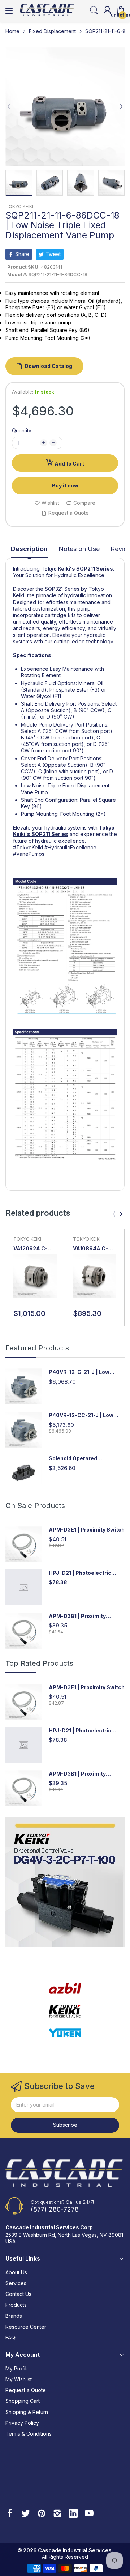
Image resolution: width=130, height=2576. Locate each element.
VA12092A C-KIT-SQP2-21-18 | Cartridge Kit (34, 1249)
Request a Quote (26, 2390)
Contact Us (18, 2294)
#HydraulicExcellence (70, 847)
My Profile (18, 2368)
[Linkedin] (73, 2514)
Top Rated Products (39, 1663)
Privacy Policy (22, 2423)
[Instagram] (57, 2514)
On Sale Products (35, 1506)
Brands (14, 2316)
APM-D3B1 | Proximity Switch (77, 1616)
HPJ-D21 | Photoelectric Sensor (80, 1573)
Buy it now (65, 485)
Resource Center (26, 2327)
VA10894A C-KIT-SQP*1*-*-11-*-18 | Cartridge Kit (90, 1249)
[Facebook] (10, 2514)
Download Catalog (48, 366)
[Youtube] (89, 2514)
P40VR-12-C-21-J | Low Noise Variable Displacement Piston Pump (86, 1372)
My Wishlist (19, 2379)
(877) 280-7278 (55, 2209)
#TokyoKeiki (28, 847)
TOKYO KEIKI (19, 206)
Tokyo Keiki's (58, 569)
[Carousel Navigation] (117, 1214)
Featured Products (37, 1348)
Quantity (22, 430)
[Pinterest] (42, 2514)
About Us (16, 2272)
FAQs (12, 2337)
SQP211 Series (95, 569)
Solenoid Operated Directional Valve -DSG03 (82, 1459)
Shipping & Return (27, 2412)
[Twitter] (26, 2514)
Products (16, 2305)
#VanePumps (29, 854)
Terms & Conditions (29, 2434)
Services (16, 2283)
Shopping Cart (23, 2401)
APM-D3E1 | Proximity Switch (87, 1530)
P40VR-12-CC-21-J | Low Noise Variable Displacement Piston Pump (86, 1415)
